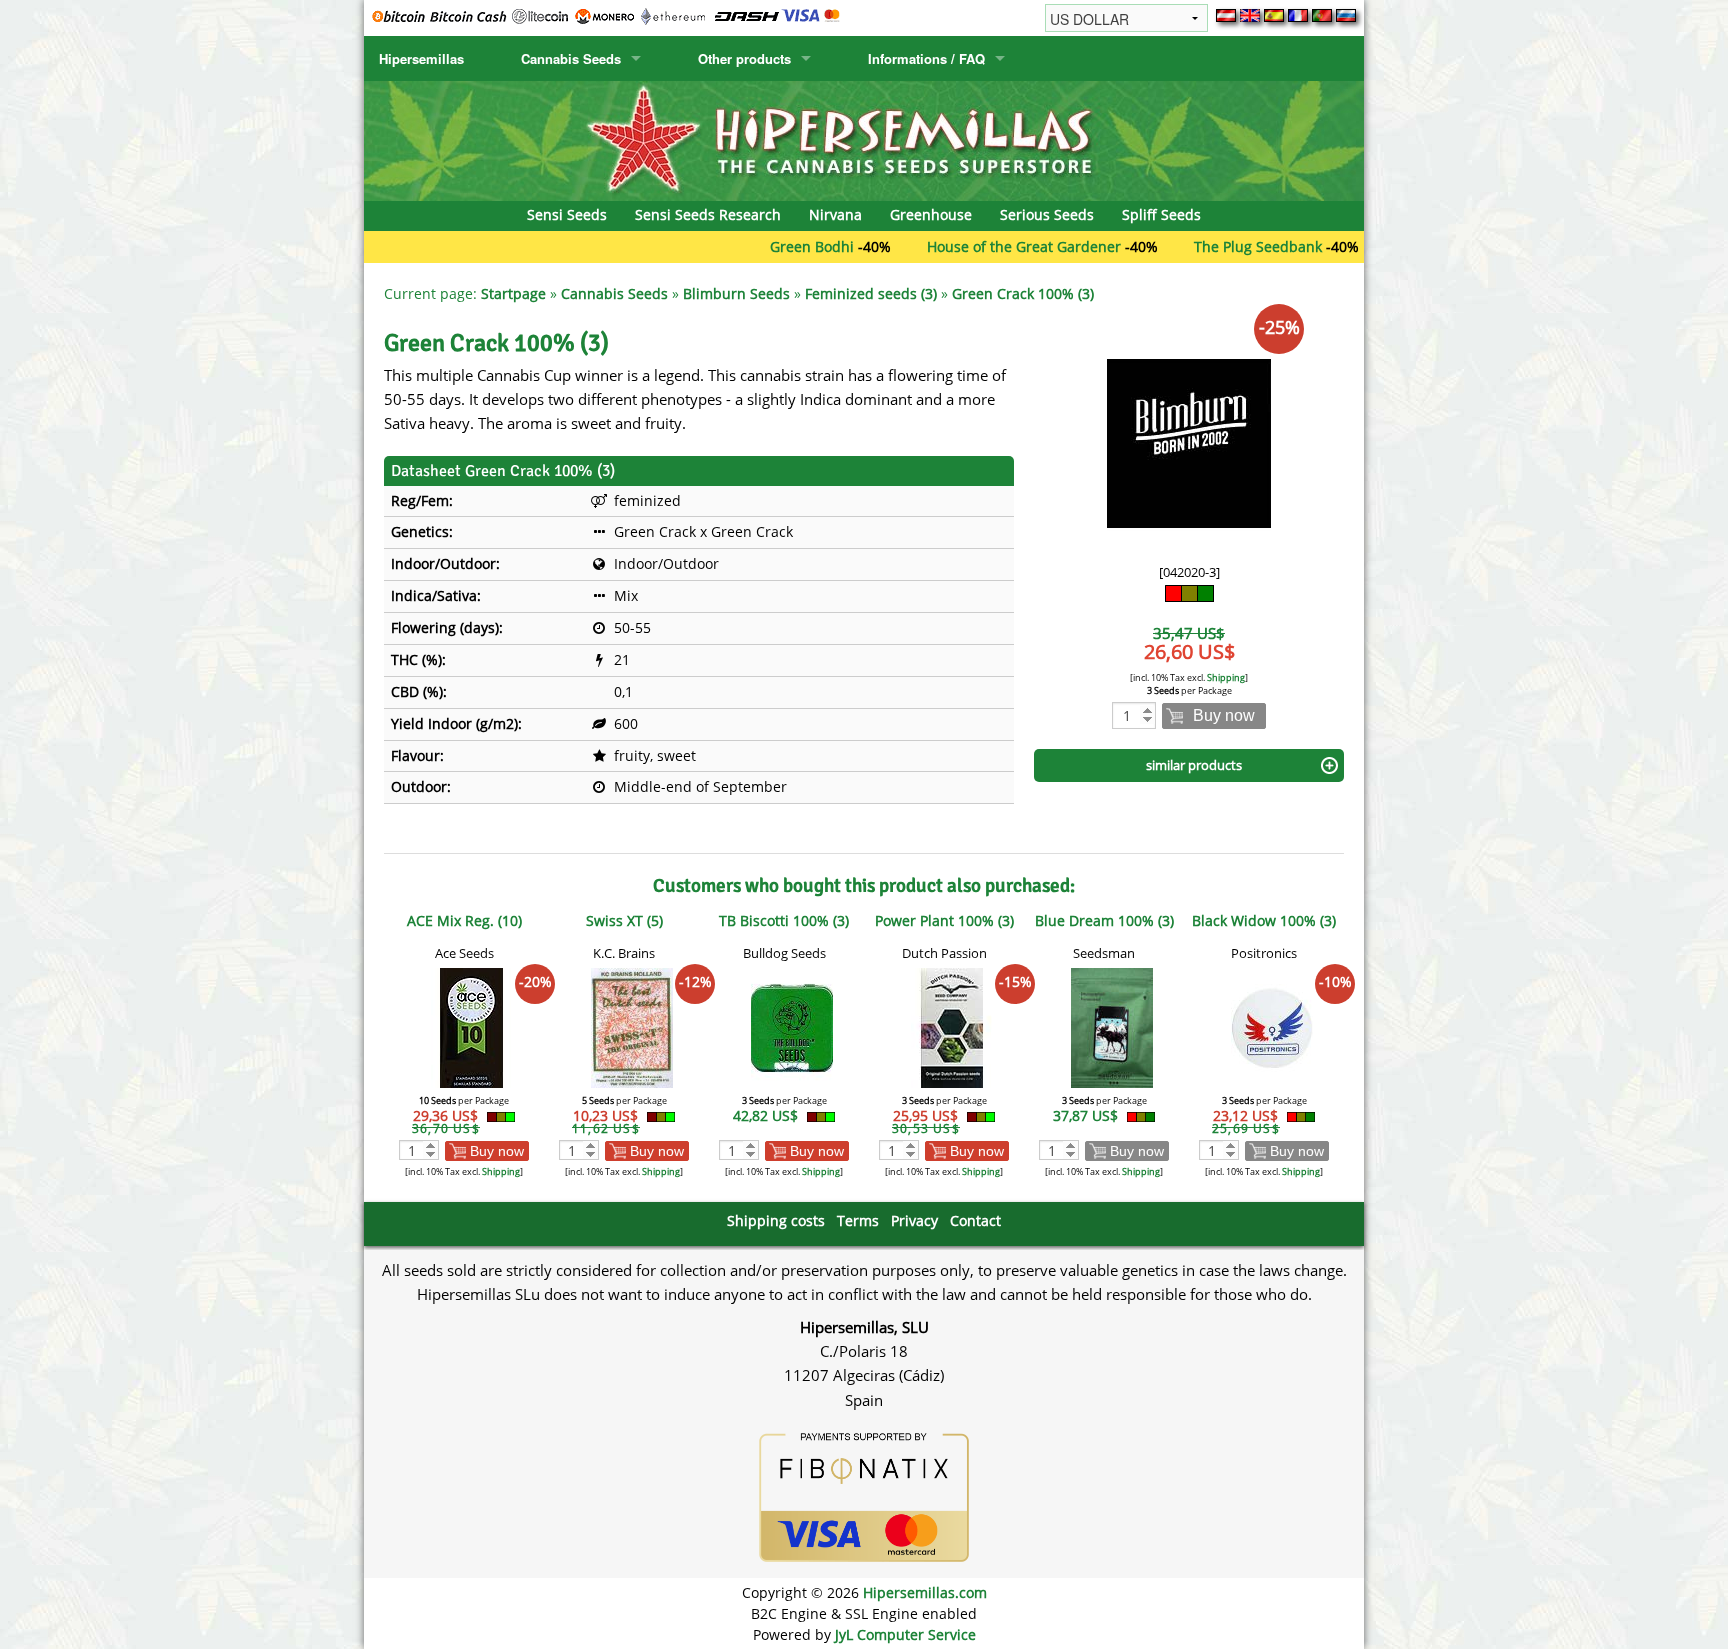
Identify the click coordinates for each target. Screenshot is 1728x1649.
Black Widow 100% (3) (1264, 920)
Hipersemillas (421, 58)
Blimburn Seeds (736, 293)
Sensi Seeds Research (708, 214)
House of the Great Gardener (967, 246)
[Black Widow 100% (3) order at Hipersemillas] (1272, 1026)
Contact (975, 1220)
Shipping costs (776, 1220)
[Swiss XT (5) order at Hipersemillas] (632, 1026)
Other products (744, 58)
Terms (858, 1220)
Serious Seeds (1047, 214)
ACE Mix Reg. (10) (464, 920)
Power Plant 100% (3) (944, 920)
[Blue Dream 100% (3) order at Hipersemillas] (1112, 1026)
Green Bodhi (755, 246)
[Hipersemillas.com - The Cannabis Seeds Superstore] (864, 139)
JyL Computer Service (905, 1634)
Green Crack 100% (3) (1023, 293)
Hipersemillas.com (925, 1592)
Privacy (914, 1220)
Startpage (513, 293)
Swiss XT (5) (624, 920)
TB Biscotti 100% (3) (784, 920)
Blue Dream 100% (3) (1104, 920)
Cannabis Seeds (571, 58)
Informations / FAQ (926, 58)
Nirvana (835, 214)
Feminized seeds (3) (871, 293)
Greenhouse (931, 214)
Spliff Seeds (1161, 214)
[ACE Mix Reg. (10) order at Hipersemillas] (472, 1026)
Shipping (1226, 677)
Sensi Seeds (567, 214)
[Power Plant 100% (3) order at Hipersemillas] (952, 1026)
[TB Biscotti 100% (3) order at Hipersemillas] (792, 1026)
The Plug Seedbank (1201, 246)
